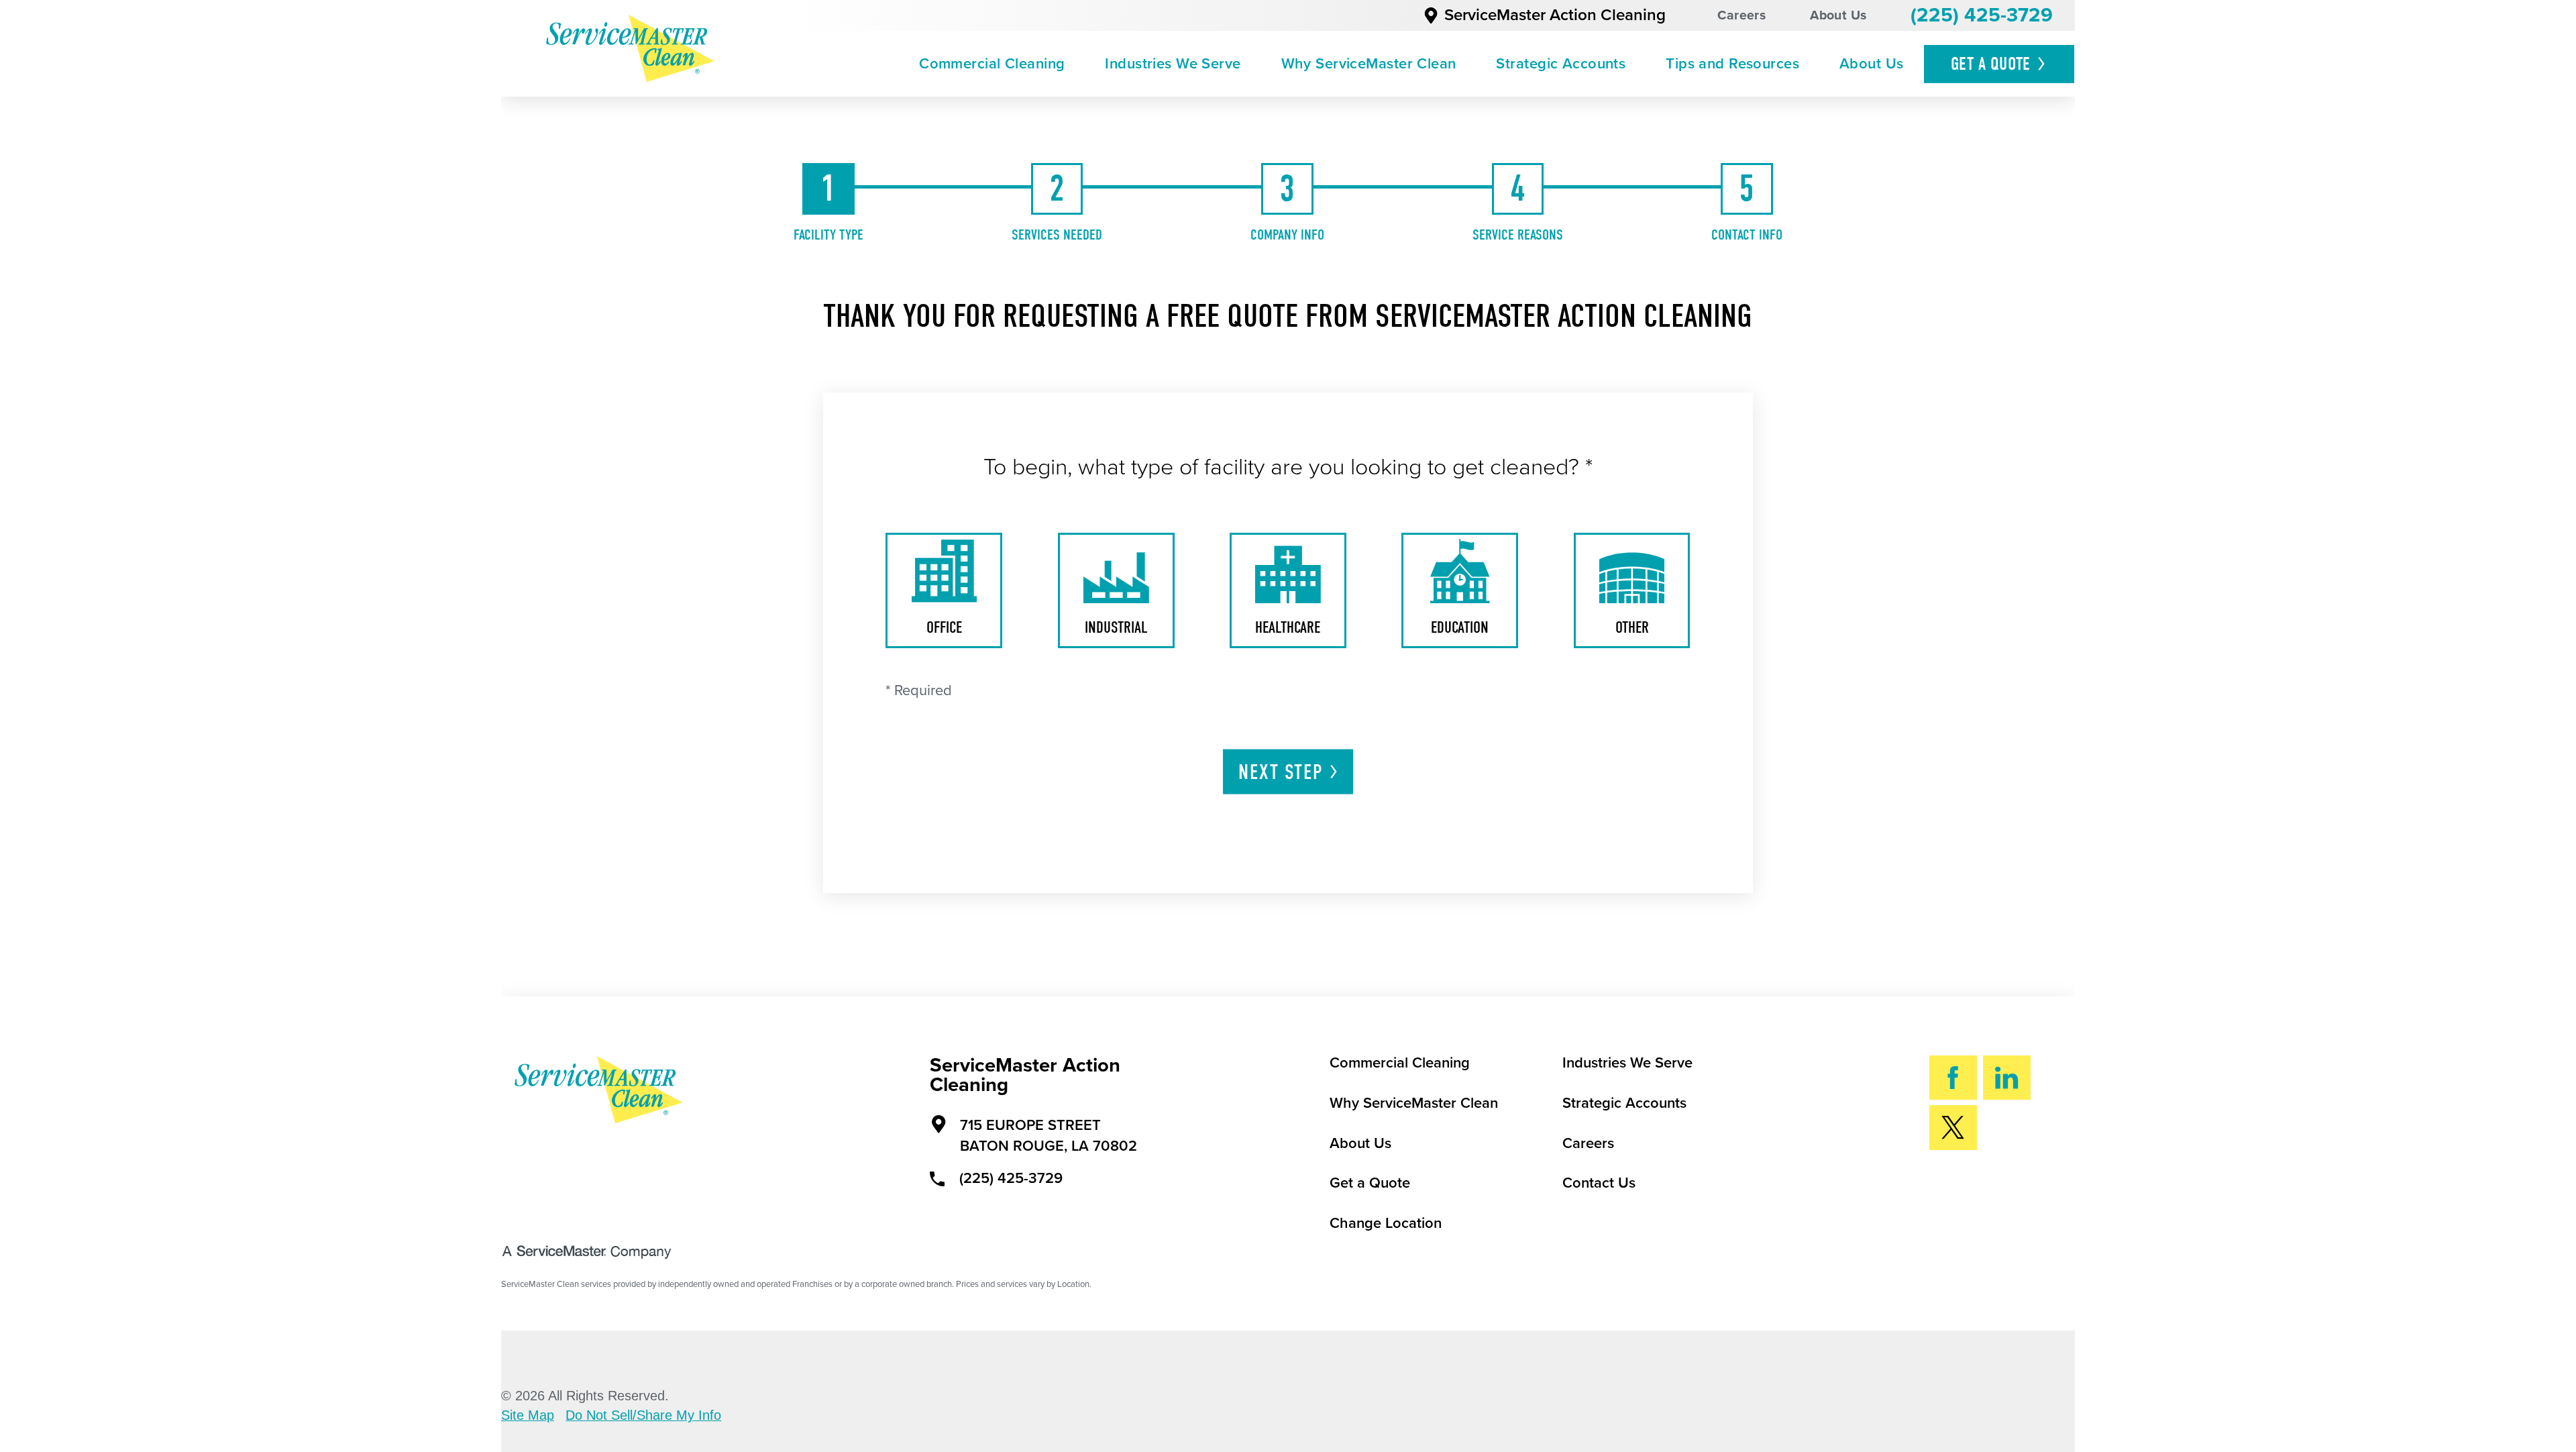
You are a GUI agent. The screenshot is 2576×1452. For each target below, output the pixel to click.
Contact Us (1599, 1183)
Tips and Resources (1732, 64)
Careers (1741, 15)
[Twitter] (1953, 1128)
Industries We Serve (1173, 64)
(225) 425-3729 (1982, 15)
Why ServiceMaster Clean (1369, 64)
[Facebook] (1953, 1078)
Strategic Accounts (1561, 64)
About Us (1838, 15)
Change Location (1386, 1223)
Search (2003, 1191)
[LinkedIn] (2007, 1078)
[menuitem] (992, 64)
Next (1280, 772)
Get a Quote (1370, 1183)
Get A (1991, 64)
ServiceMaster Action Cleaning (1555, 15)
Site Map (528, 1416)
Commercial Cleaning (992, 64)
